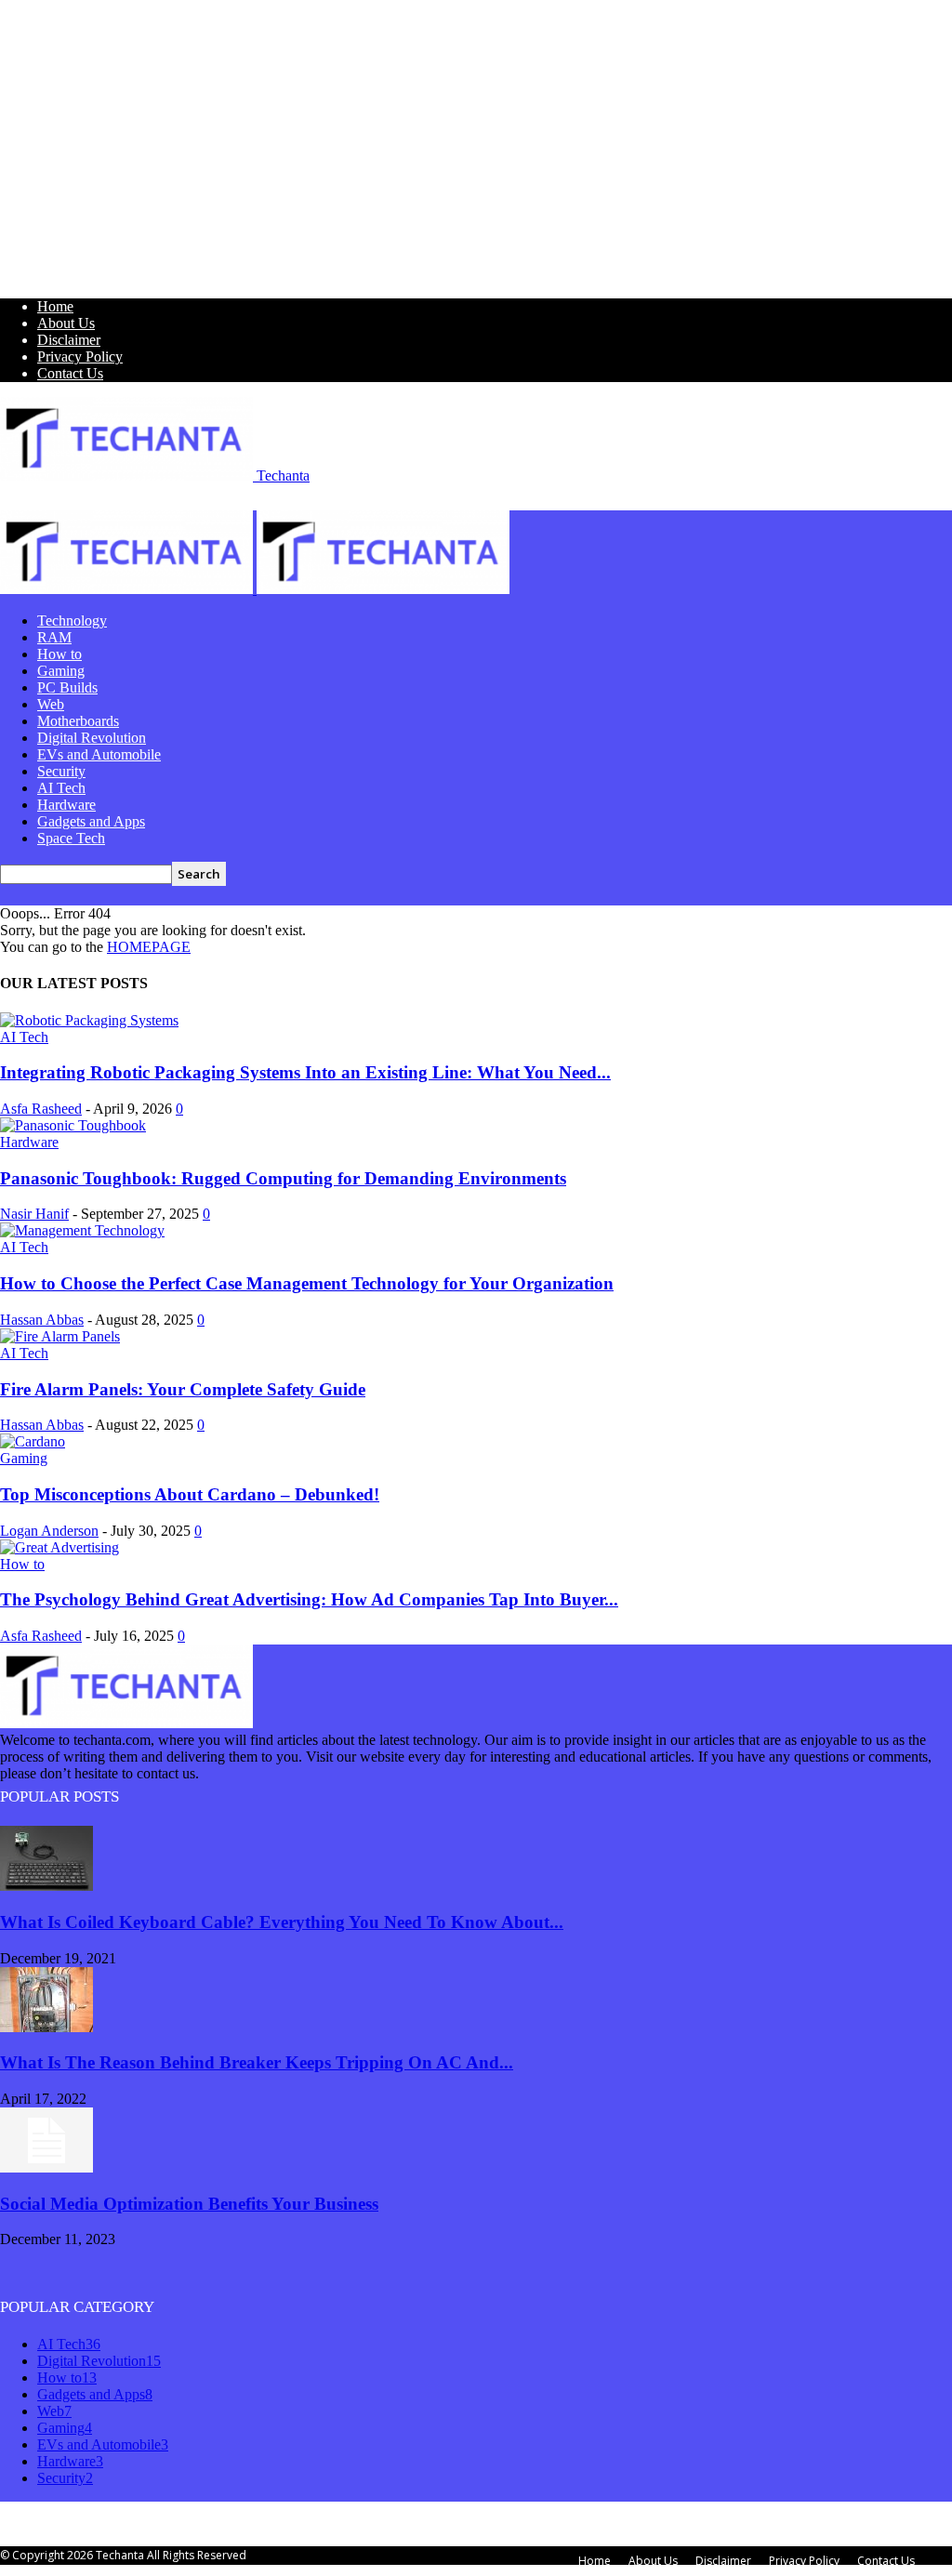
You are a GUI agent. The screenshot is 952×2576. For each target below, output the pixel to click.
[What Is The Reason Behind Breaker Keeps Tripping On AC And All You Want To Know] (46, 2027)
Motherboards (78, 721)
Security (61, 771)
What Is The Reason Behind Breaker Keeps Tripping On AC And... (257, 2062)
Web (51, 704)
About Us (66, 323)
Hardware (66, 805)
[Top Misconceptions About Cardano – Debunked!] (33, 1441)
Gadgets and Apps (91, 821)
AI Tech (61, 788)
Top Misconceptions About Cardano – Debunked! (190, 1494)
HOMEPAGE (149, 947)
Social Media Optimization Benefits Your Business (189, 2204)
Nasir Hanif (34, 1214)
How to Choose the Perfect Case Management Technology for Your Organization (307, 1283)
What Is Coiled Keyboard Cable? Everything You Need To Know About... (282, 1922)
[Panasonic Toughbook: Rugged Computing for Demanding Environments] (73, 1125)
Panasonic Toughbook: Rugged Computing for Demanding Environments (283, 1178)
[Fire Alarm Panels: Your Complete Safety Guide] (60, 1336)
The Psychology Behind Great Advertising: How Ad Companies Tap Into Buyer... (309, 1599)
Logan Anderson (49, 1531)
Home (55, 306)
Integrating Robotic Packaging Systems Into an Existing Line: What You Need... (305, 1072)
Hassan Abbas (42, 1320)
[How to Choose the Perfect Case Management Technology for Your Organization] (82, 1230)
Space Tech (71, 838)
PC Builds (67, 687)
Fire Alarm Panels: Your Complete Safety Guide (183, 1389)
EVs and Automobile (99, 754)
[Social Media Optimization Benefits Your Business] (46, 2167)
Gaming (61, 671)
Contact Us (70, 373)
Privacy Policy (80, 357)
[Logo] (128, 589)
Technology (72, 621)
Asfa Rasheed (41, 1109)
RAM (54, 637)
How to (59, 654)
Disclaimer (69, 340)
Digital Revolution (92, 738)
